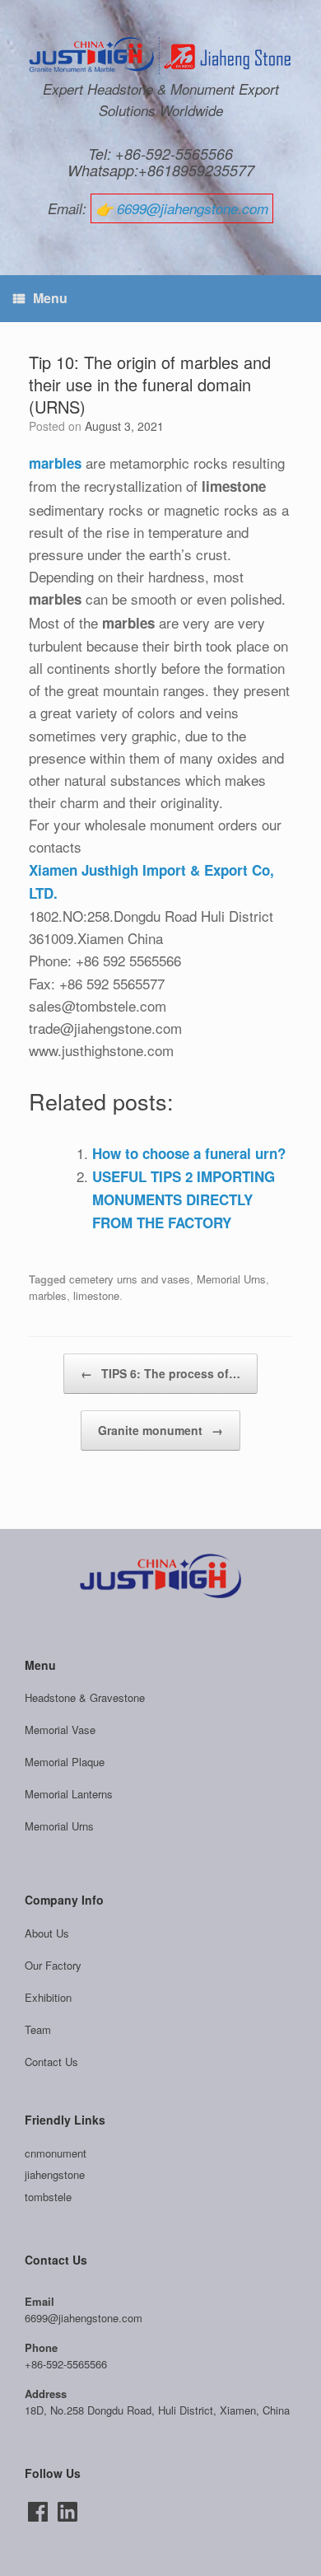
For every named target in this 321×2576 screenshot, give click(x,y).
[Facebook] (38, 2512)
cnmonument (56, 2153)
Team (38, 2029)
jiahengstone (55, 2174)
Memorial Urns (231, 1279)
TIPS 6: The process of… (160, 1373)
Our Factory (53, 1965)
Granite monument (160, 1430)
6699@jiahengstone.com (193, 208)
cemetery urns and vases (130, 1279)
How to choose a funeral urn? (189, 1153)
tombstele (48, 2197)
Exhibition (48, 1997)
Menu (50, 298)
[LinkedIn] (67, 2512)
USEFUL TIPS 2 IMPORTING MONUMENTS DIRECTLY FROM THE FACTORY (184, 1199)
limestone (96, 1295)
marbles (48, 1295)
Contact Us (51, 2062)
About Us (47, 1933)
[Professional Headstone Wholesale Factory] (160, 56)
